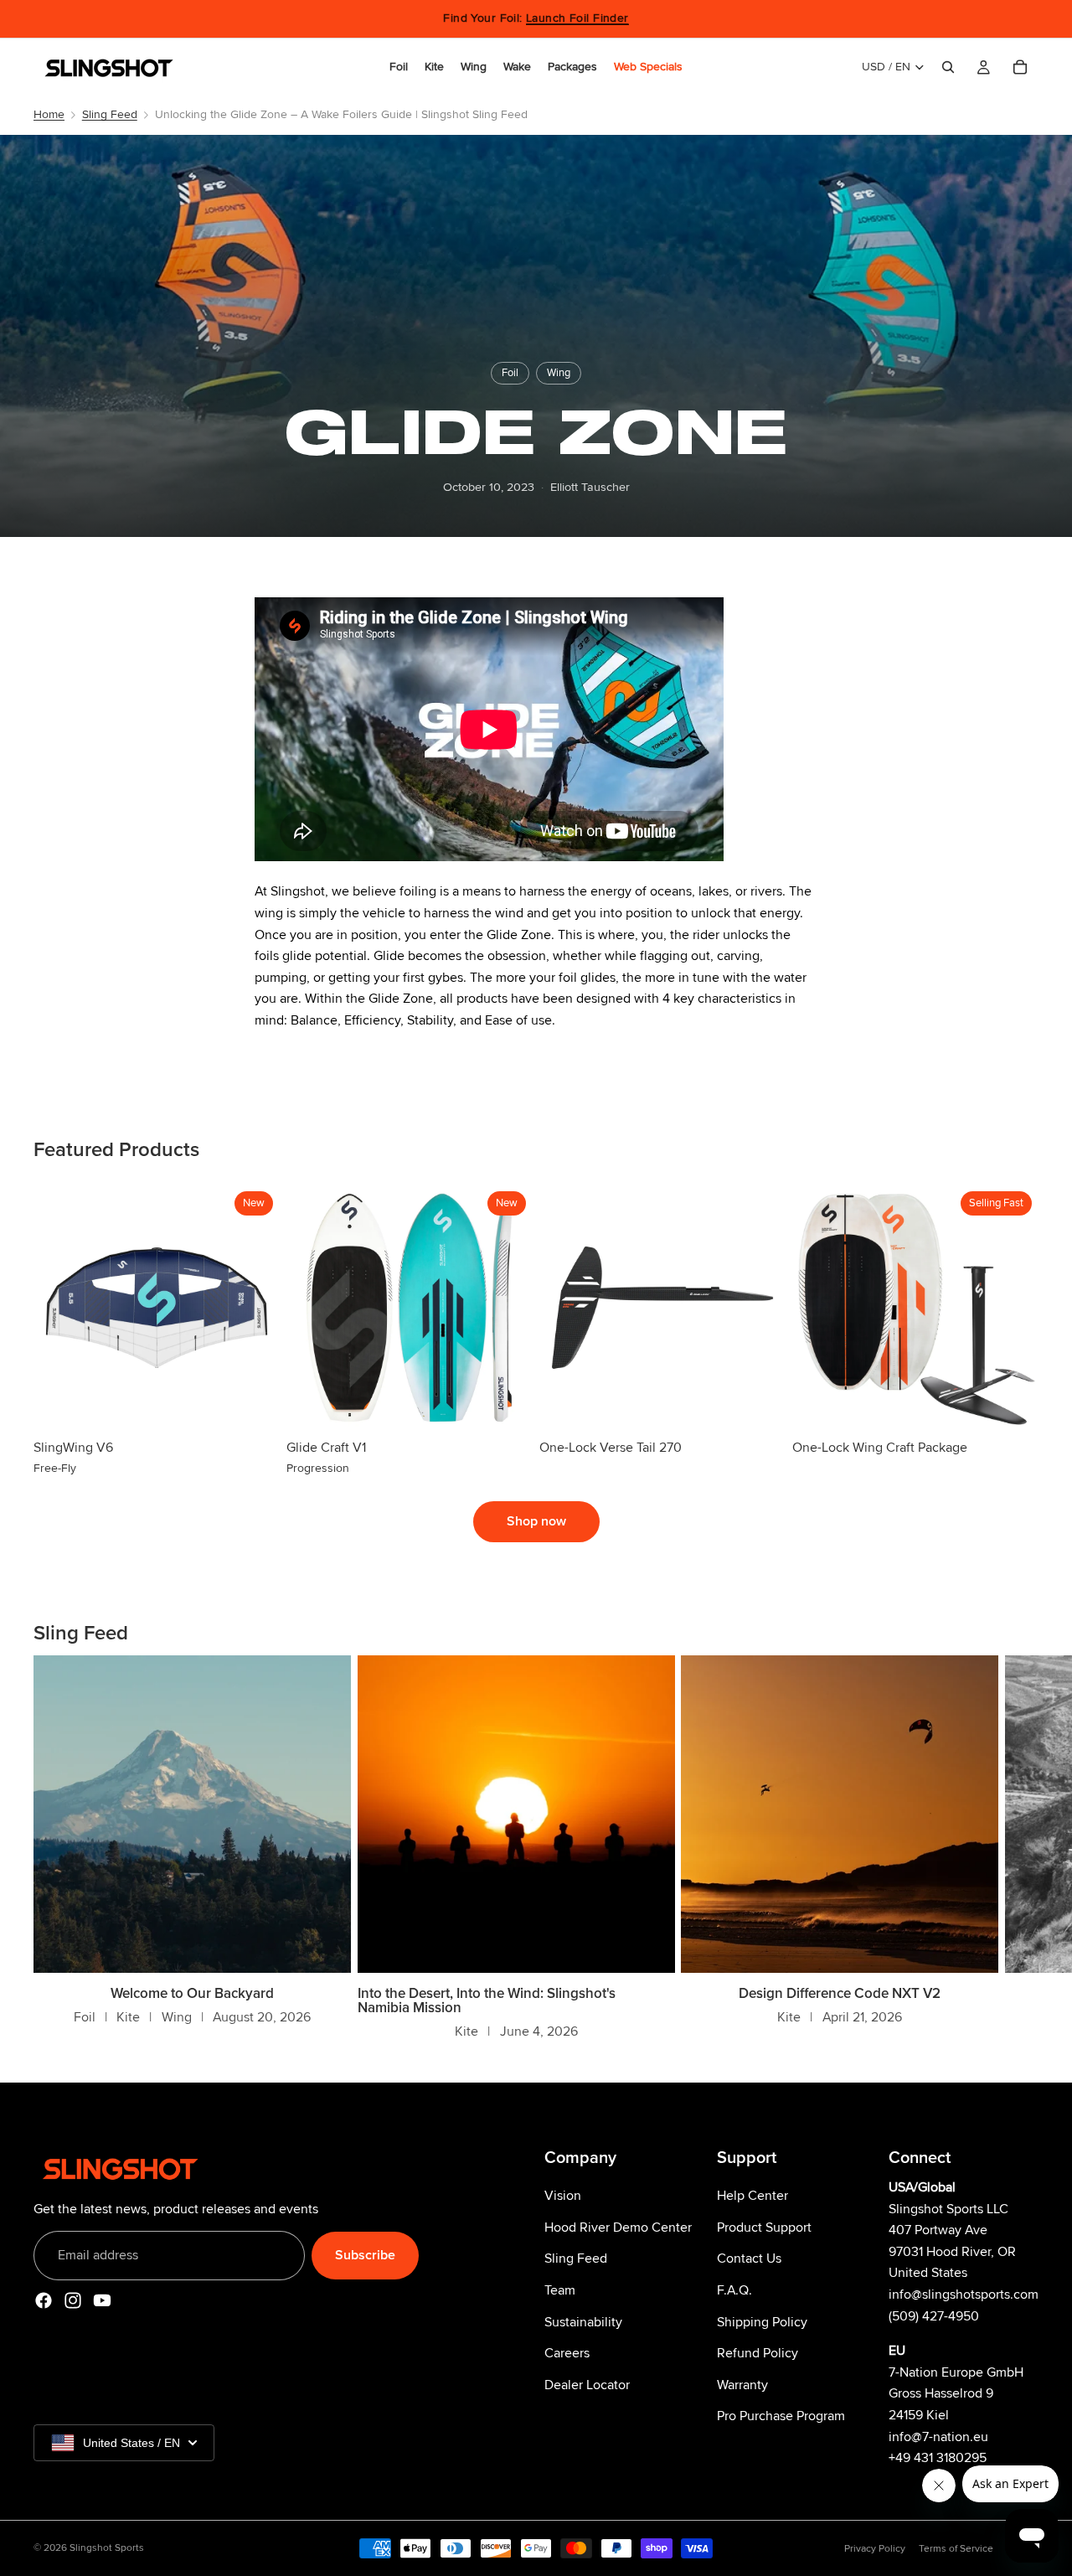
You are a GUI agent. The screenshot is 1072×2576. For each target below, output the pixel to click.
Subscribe (365, 2255)
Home (49, 114)
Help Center (752, 2197)
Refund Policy (758, 2354)
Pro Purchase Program (781, 2417)
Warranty (742, 2385)
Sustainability (583, 2322)
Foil (510, 373)
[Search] (948, 67)
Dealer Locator (587, 2385)
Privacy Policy (875, 2549)
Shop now (536, 1521)
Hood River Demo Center (618, 2228)
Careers (567, 2354)
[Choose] (254, 1405)
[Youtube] (102, 2301)
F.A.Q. (734, 2290)
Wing (559, 373)
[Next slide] (255, 1308)
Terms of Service (956, 2549)
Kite (128, 2017)
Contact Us (749, 2259)
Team (560, 2290)
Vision (563, 2197)
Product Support (764, 2228)
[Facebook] (44, 2301)
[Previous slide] (59, 1308)
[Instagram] (73, 2301)
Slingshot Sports (107, 2548)
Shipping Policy (762, 2322)
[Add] (760, 1405)
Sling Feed (110, 114)
